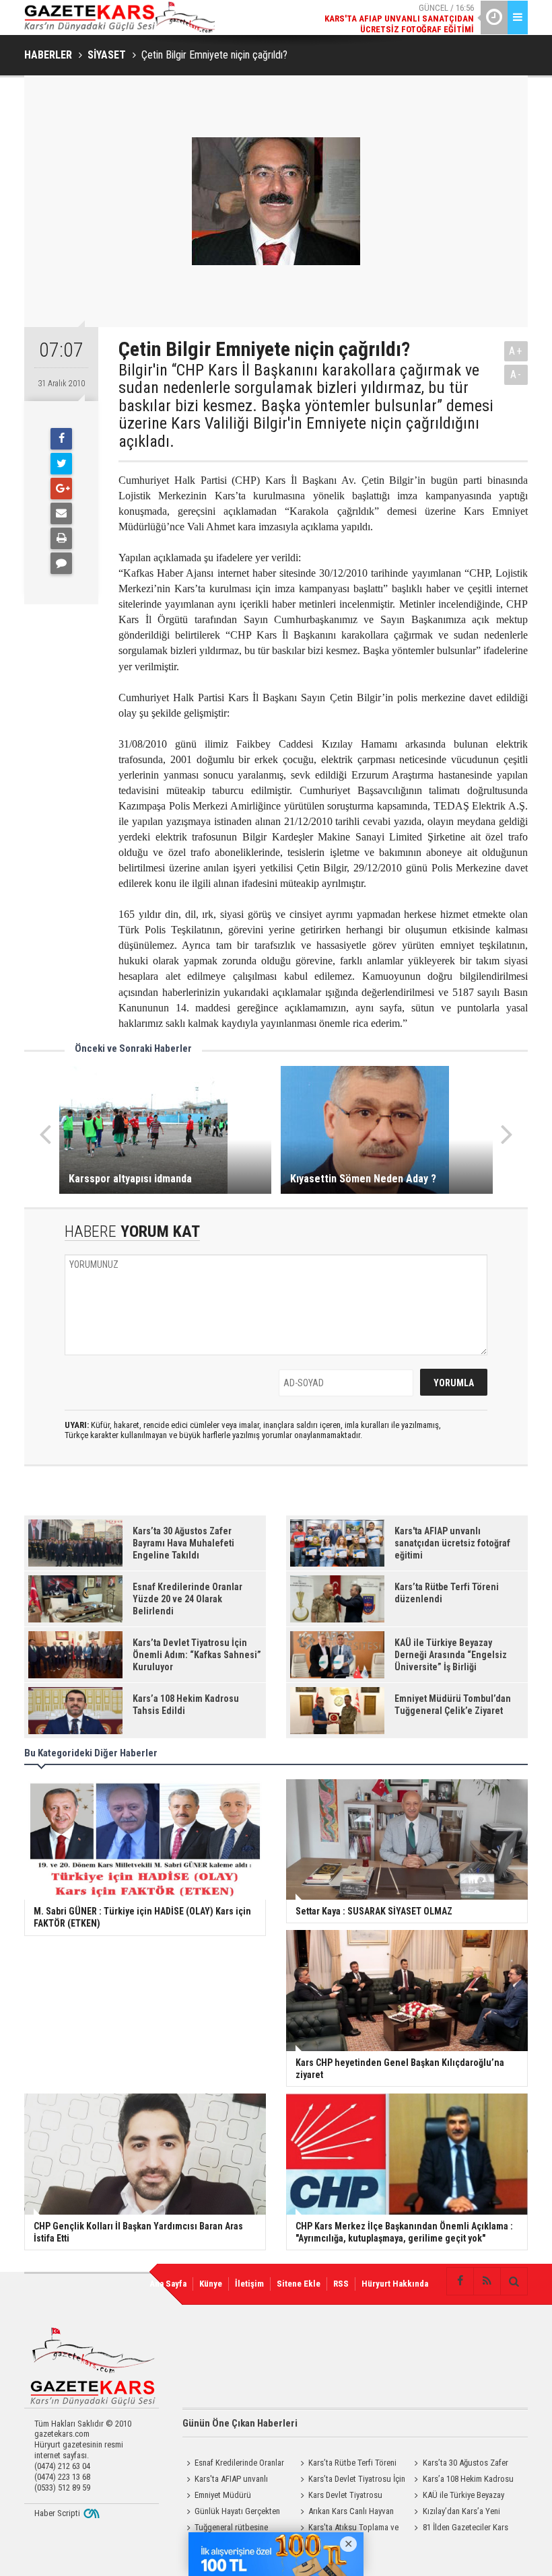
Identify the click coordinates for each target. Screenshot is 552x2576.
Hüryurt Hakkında (395, 2284)
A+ (516, 351)
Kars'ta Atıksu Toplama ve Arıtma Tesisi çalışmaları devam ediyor (350, 2529)
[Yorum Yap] (61, 563)
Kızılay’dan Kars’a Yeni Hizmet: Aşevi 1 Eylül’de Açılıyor (465, 2513)
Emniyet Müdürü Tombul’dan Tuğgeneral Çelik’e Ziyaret (236, 2497)
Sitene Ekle (299, 2284)
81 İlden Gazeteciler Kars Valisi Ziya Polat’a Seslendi (459, 2529)
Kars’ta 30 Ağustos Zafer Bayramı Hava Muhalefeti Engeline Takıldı (459, 2464)
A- (516, 374)
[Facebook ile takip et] (460, 2281)
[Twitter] (61, 464)
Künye (211, 2284)
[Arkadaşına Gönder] (61, 513)
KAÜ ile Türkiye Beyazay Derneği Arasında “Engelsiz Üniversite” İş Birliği (457, 2497)
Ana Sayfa (168, 2284)
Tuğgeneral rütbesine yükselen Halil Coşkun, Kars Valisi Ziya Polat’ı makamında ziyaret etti (233, 2529)
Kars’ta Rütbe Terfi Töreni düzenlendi (346, 2464)
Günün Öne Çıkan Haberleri (240, 2423)
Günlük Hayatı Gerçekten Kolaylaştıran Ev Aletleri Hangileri (231, 2513)
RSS (341, 2284)
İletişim (249, 2284)
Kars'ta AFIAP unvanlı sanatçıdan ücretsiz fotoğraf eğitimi (232, 2480)
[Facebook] (61, 439)
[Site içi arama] (514, 2281)
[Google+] (61, 489)
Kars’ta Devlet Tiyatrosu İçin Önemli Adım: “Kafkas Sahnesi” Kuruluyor (351, 2480)
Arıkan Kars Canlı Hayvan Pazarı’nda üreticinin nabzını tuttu (345, 2513)
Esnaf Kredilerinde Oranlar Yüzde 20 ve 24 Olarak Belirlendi (233, 2464)
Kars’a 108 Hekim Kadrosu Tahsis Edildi (462, 2480)
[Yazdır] (61, 538)
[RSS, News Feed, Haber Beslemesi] (487, 2281)
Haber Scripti (57, 2513)
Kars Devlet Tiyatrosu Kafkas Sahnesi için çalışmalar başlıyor (348, 2497)
